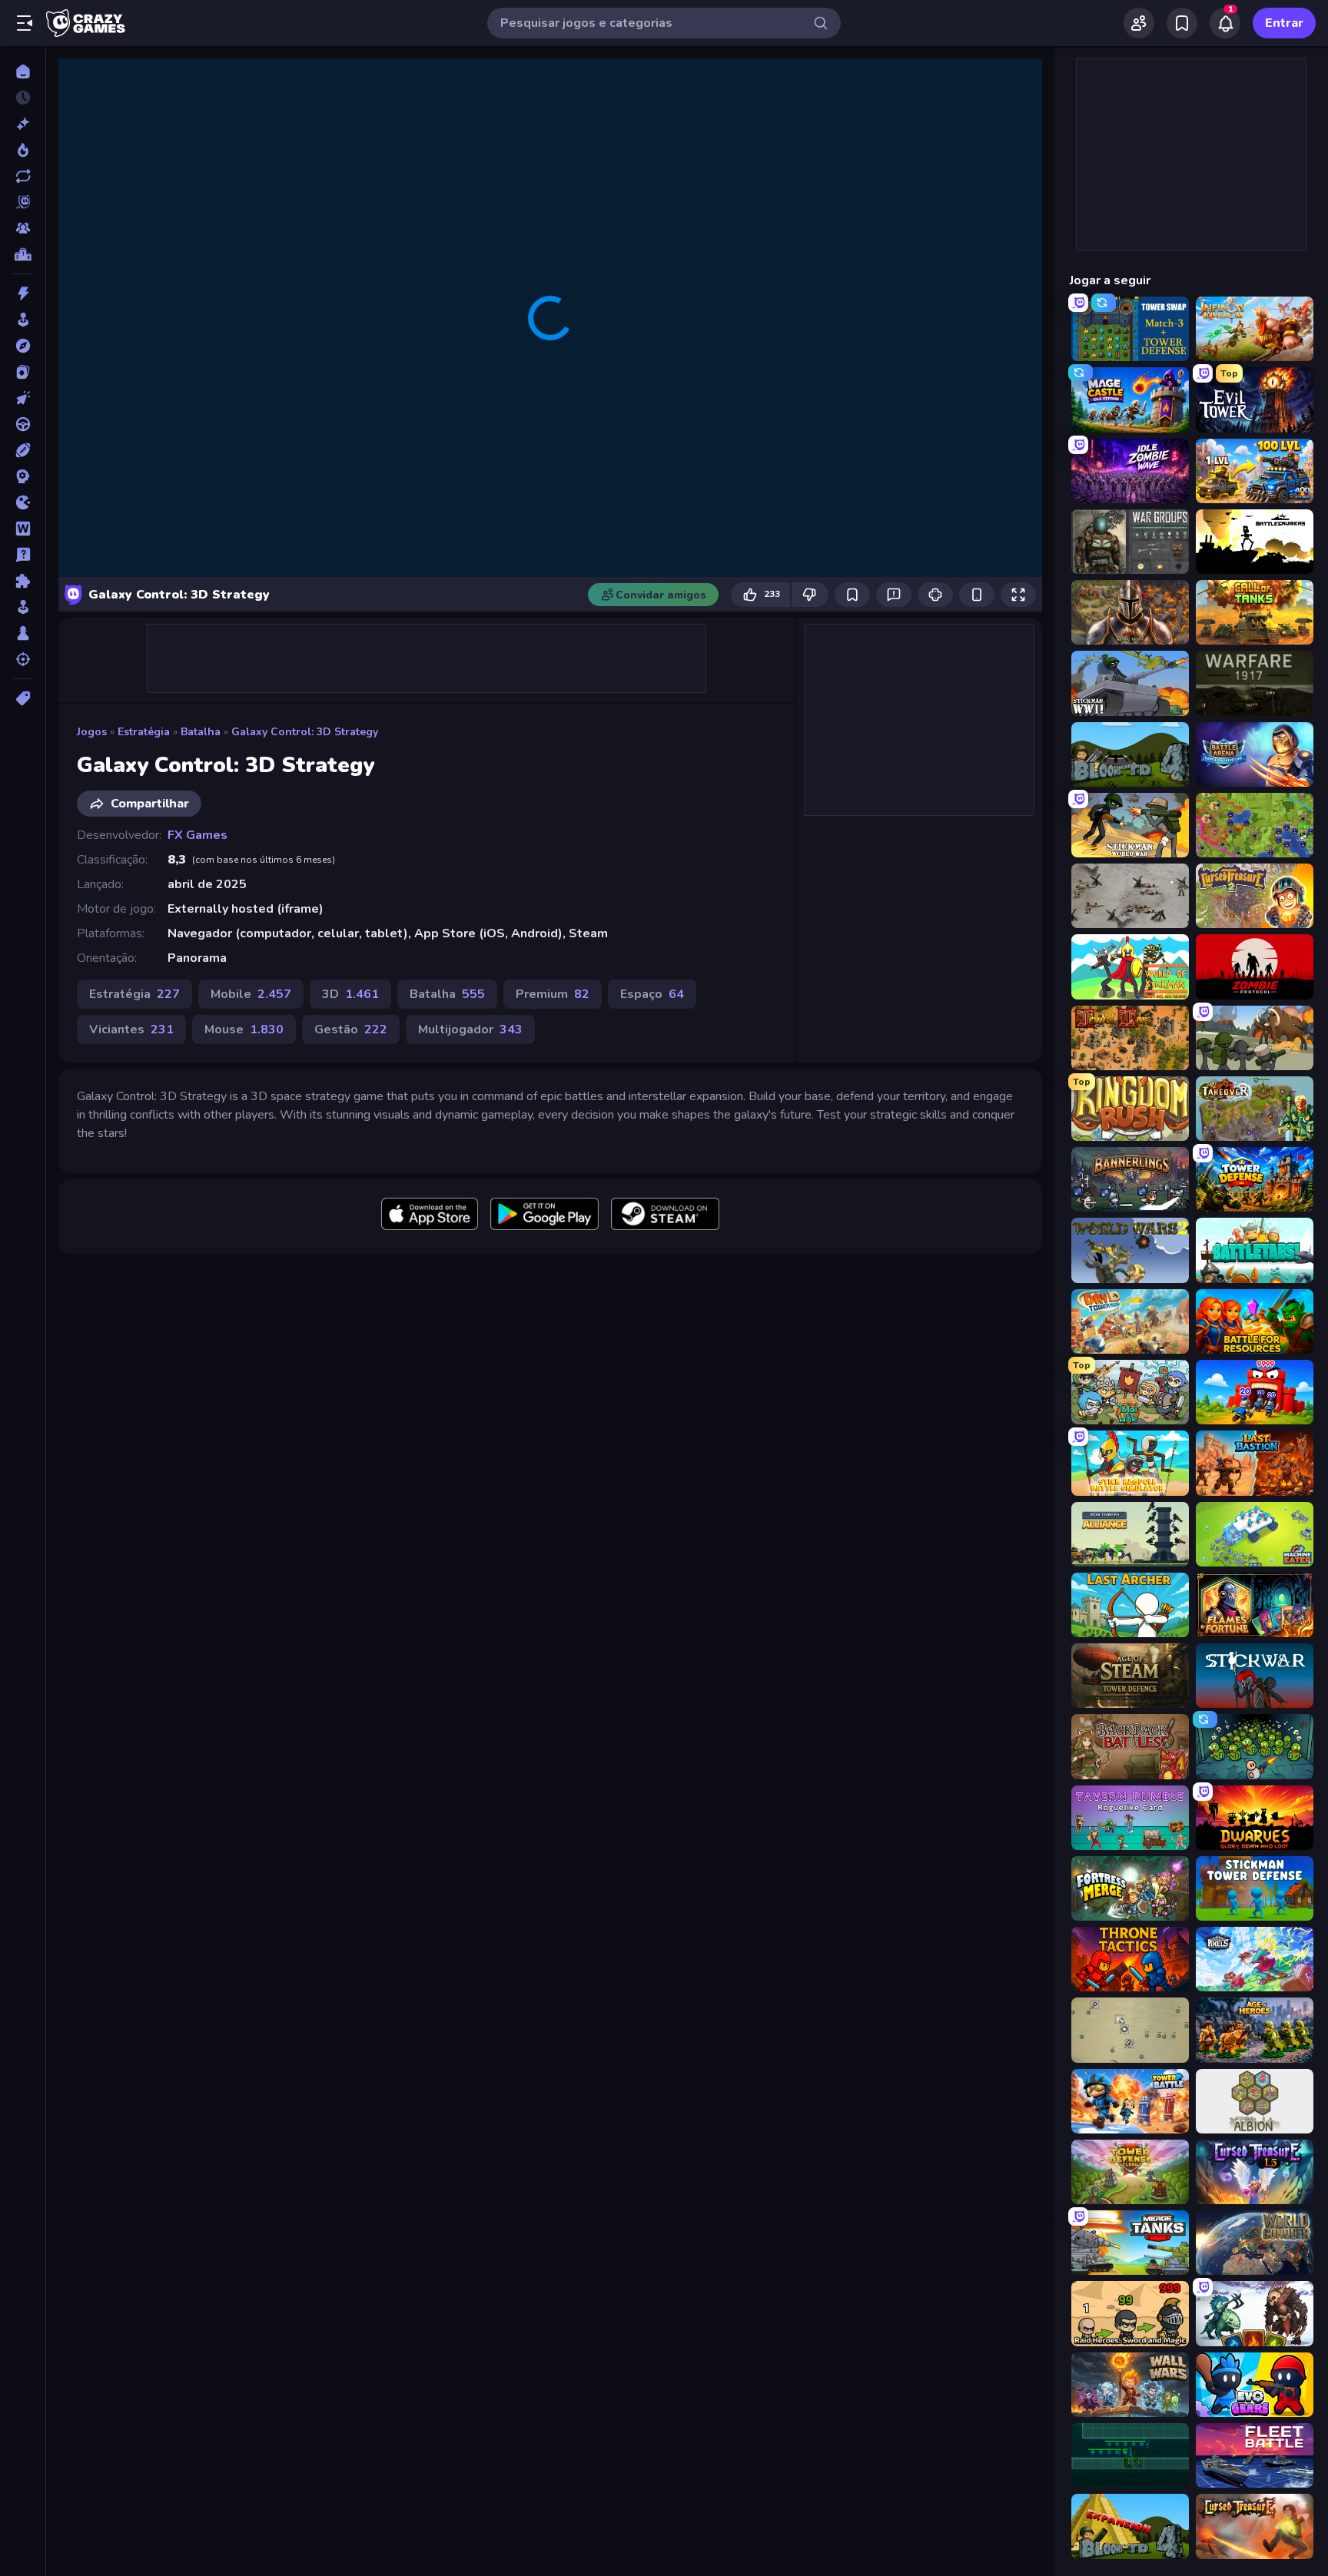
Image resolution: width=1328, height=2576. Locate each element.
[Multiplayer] (23, 228)
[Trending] (23, 150)
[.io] (23, 502)
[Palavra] (23, 529)
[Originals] (23, 202)
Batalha (201, 732)
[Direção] (23, 424)
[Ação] (23, 293)
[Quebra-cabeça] (23, 581)
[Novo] (23, 124)
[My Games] (1182, 23)
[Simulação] (23, 607)
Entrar (1284, 23)
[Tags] (23, 698)
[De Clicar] (23, 398)
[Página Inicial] (23, 71)
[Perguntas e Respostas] (23, 555)
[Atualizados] (23, 176)
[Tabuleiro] (23, 633)
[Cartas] (23, 372)
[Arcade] (23, 320)
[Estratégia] (23, 476)
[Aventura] (23, 346)
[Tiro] (23, 659)
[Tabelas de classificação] (23, 254)
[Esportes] (23, 450)
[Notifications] (1225, 23)
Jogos (92, 732)
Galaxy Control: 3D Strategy (305, 732)
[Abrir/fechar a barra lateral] (25, 23)
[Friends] (1139, 23)
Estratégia (144, 732)
